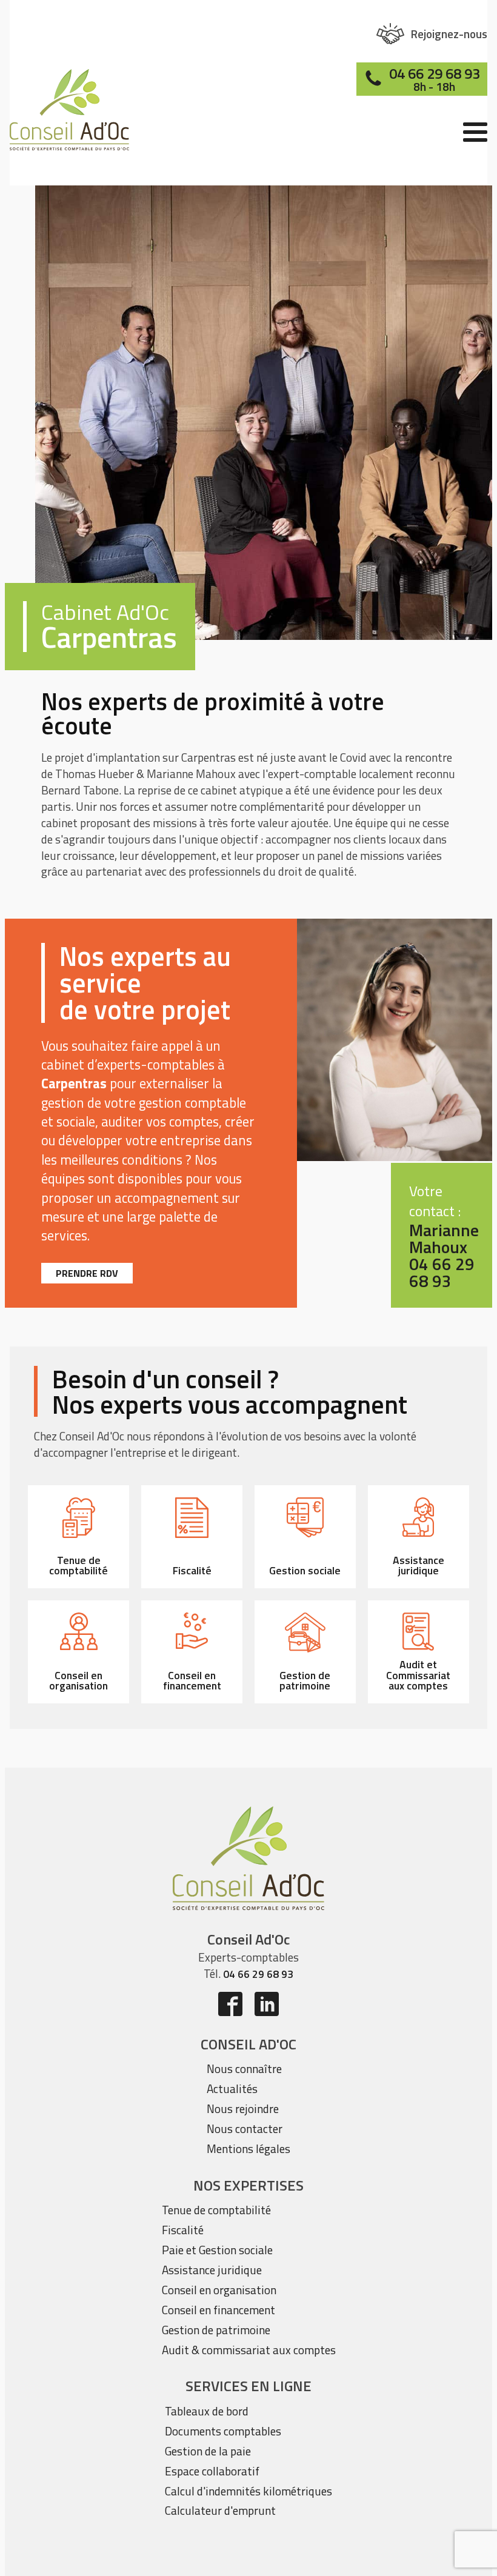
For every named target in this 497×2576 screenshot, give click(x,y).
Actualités (232, 2088)
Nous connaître (244, 2068)
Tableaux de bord (207, 2411)
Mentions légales (248, 2148)
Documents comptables (223, 2431)
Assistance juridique (212, 2270)
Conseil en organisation (219, 2290)
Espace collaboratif (212, 2471)
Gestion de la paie (208, 2451)
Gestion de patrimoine (216, 2330)
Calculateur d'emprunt (220, 2510)
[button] (432, 34)
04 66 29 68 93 (258, 1974)
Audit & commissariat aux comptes (249, 2350)
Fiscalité (183, 2230)
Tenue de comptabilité (216, 2210)
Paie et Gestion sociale (217, 2250)
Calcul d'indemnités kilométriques (248, 2491)
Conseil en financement (218, 2310)
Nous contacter (245, 2128)
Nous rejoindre (243, 2108)
